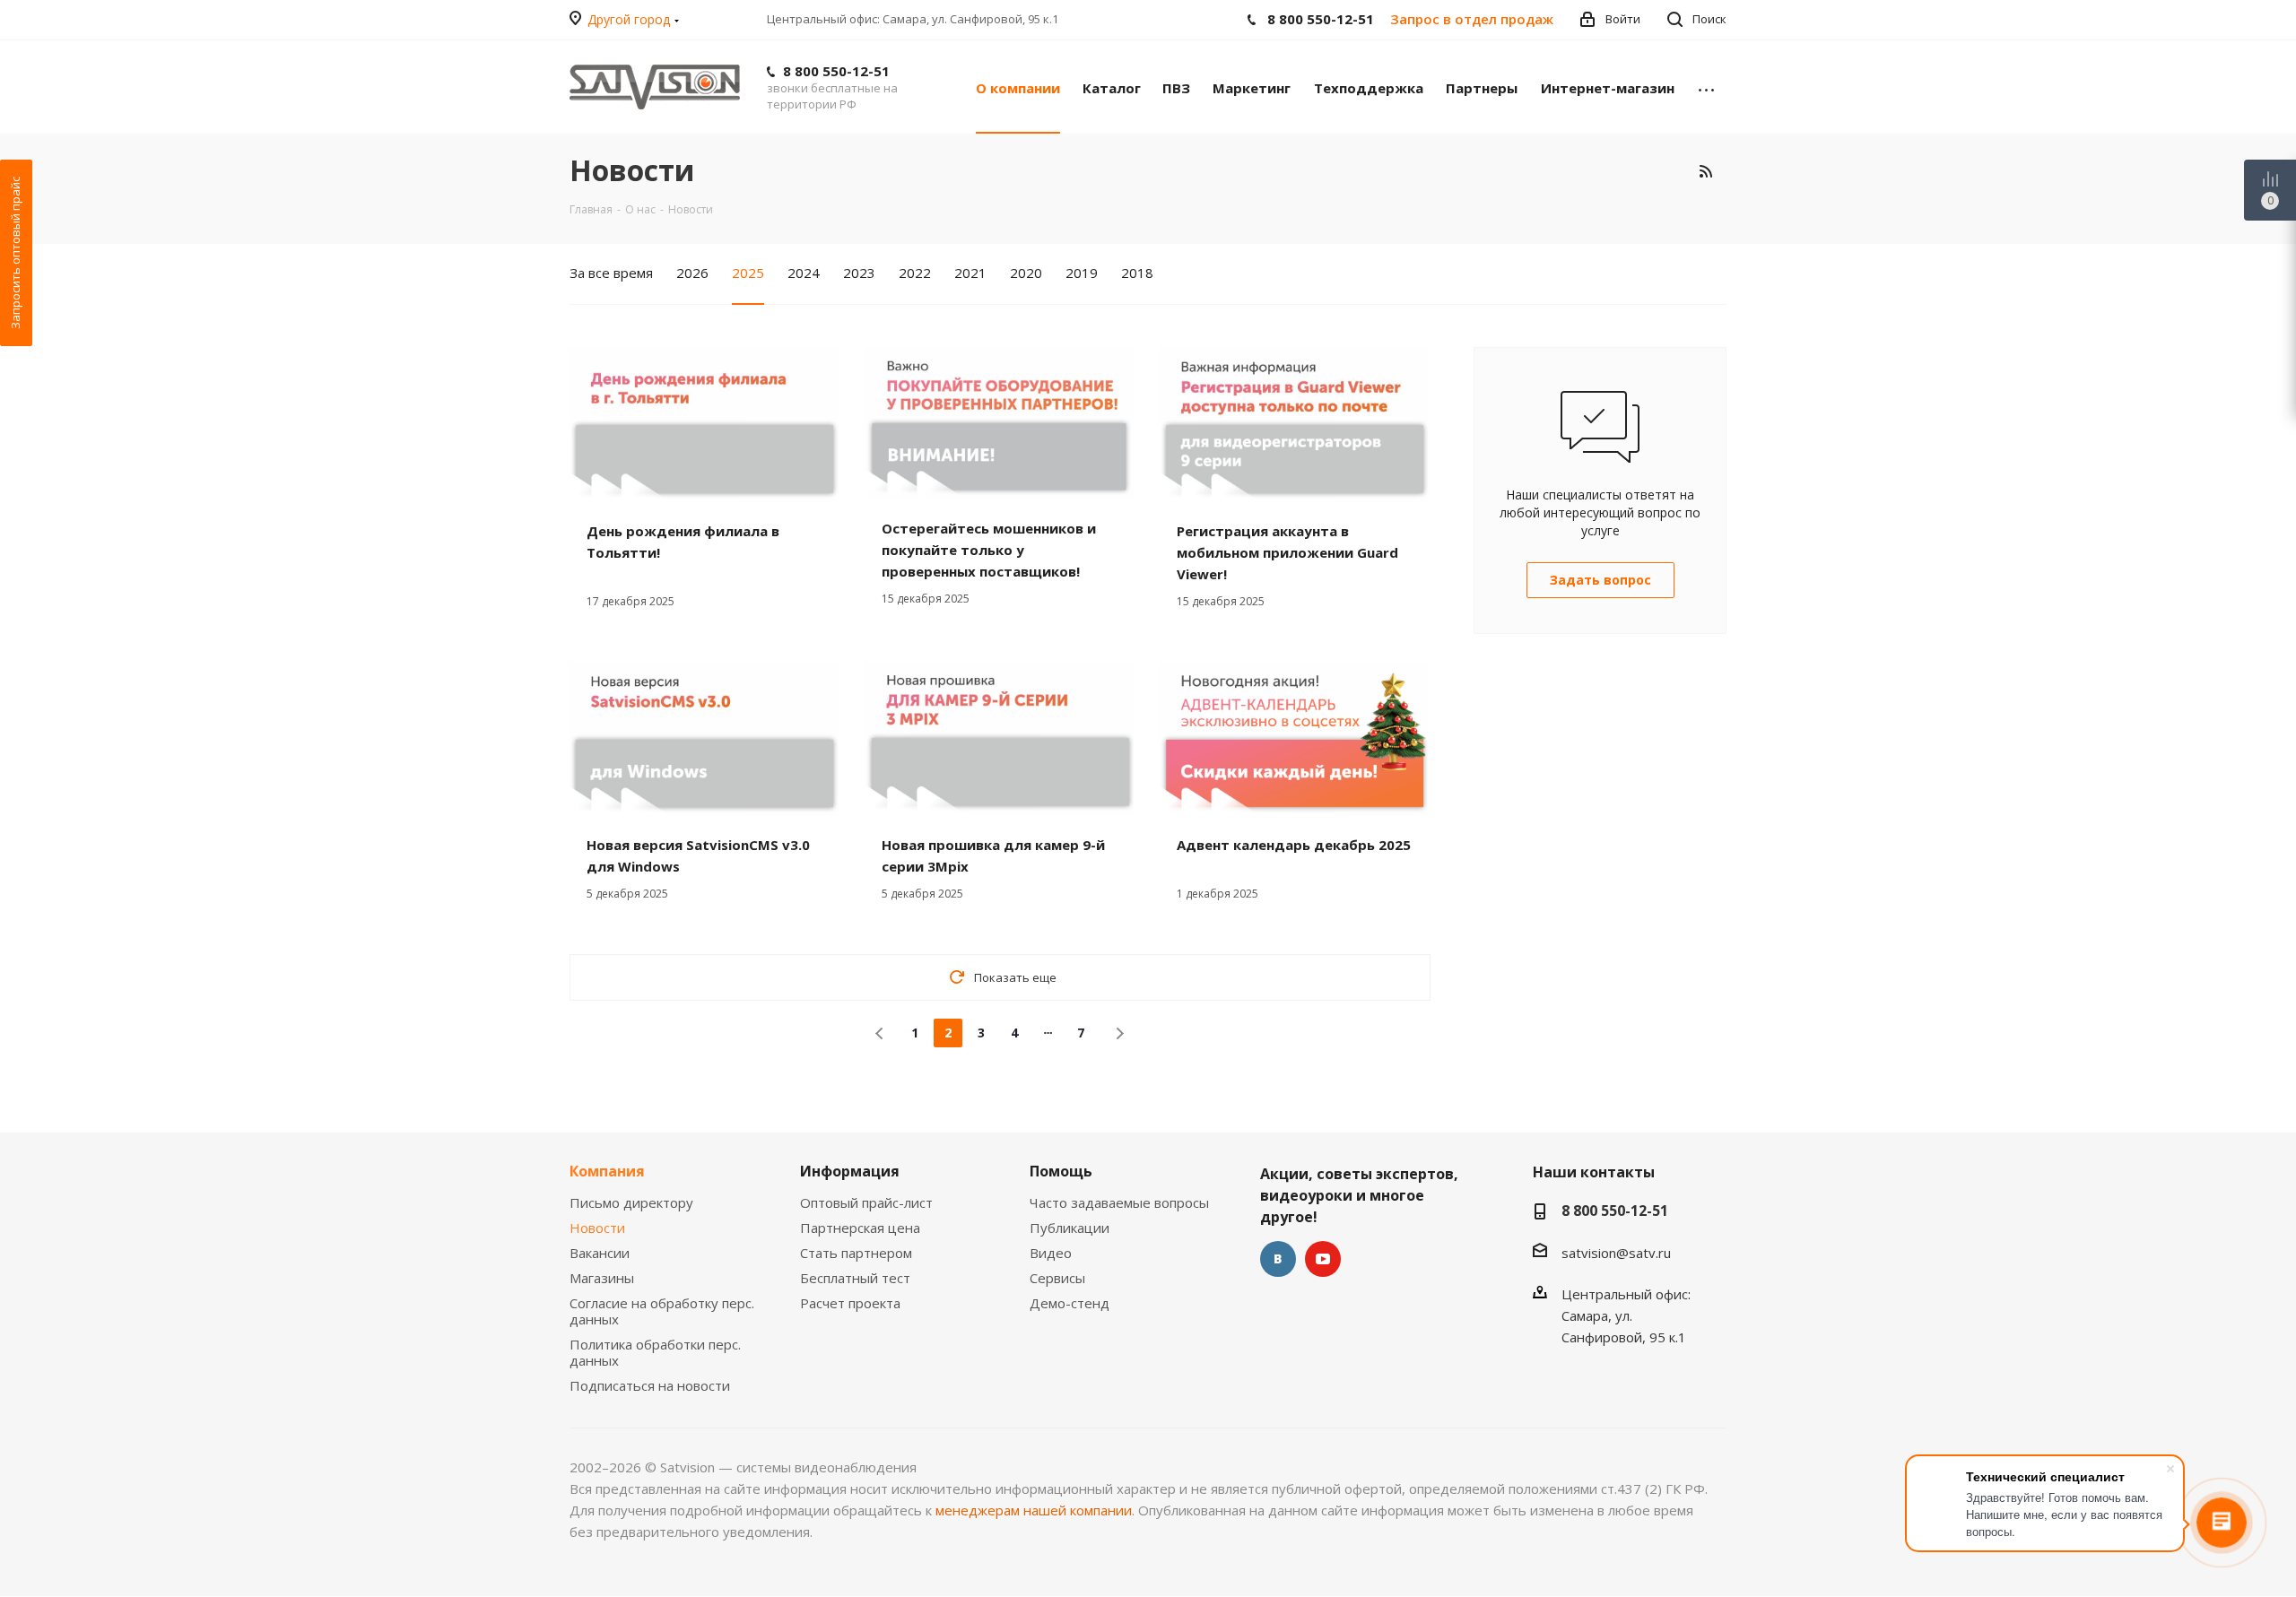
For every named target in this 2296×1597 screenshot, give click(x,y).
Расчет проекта (850, 1303)
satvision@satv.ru (1616, 1253)
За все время (611, 273)
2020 (1026, 273)
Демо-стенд (1070, 1303)
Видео (1051, 1253)
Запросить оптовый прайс (15, 253)
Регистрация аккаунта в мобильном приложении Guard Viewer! (1287, 552)
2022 (915, 273)
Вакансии (600, 1253)
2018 (1137, 273)
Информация (850, 1171)
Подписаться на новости (650, 1385)
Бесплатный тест (855, 1278)
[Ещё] (1706, 87)
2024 (804, 273)
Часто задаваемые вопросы (1119, 1202)
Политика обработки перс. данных (655, 1352)
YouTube (1323, 1259)
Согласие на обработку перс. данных (662, 1311)
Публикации (1070, 1228)
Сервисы (1057, 1278)
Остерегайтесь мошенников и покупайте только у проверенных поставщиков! (989, 550)
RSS (1705, 171)
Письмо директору (631, 1202)
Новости (597, 1228)
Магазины (602, 1278)
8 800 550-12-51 (836, 71)
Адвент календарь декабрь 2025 (1294, 845)
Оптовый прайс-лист (866, 1202)
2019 (1082, 273)
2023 (859, 273)
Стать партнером (856, 1253)
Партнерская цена (860, 1228)
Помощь (1061, 1171)
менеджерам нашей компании (1034, 1510)
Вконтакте (1278, 1259)
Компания (607, 1171)
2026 (692, 273)
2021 (970, 273)
